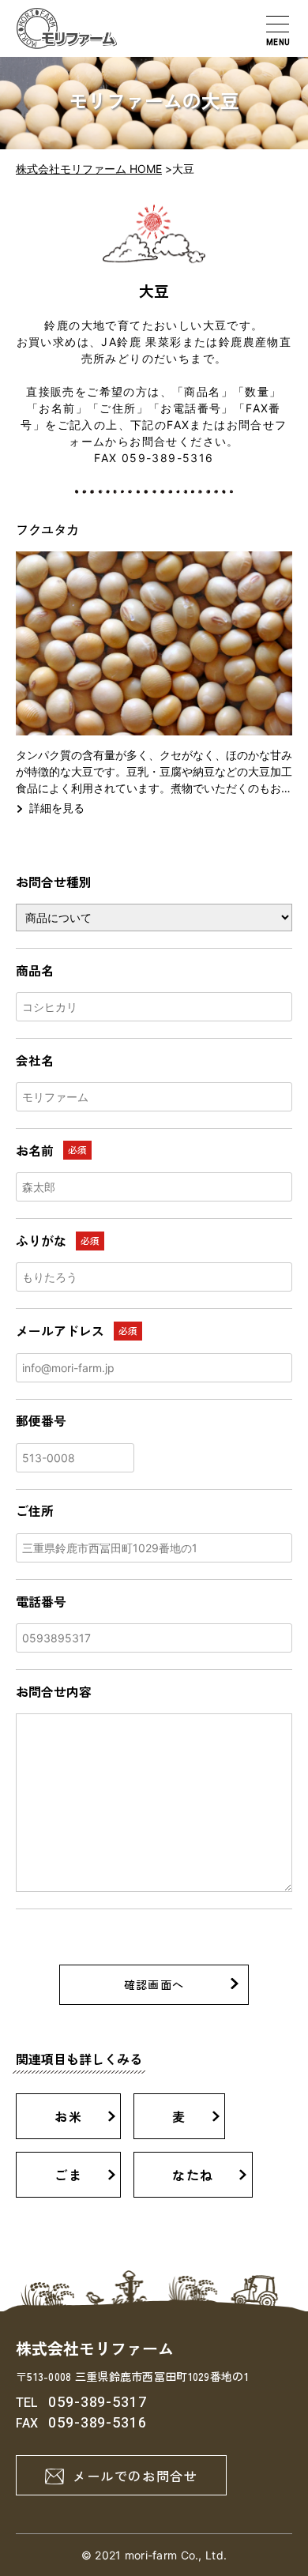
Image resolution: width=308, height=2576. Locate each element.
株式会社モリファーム (95, 2348)
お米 (68, 2116)
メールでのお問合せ (135, 2476)
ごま (68, 2175)
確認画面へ (154, 1984)
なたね (193, 2175)
